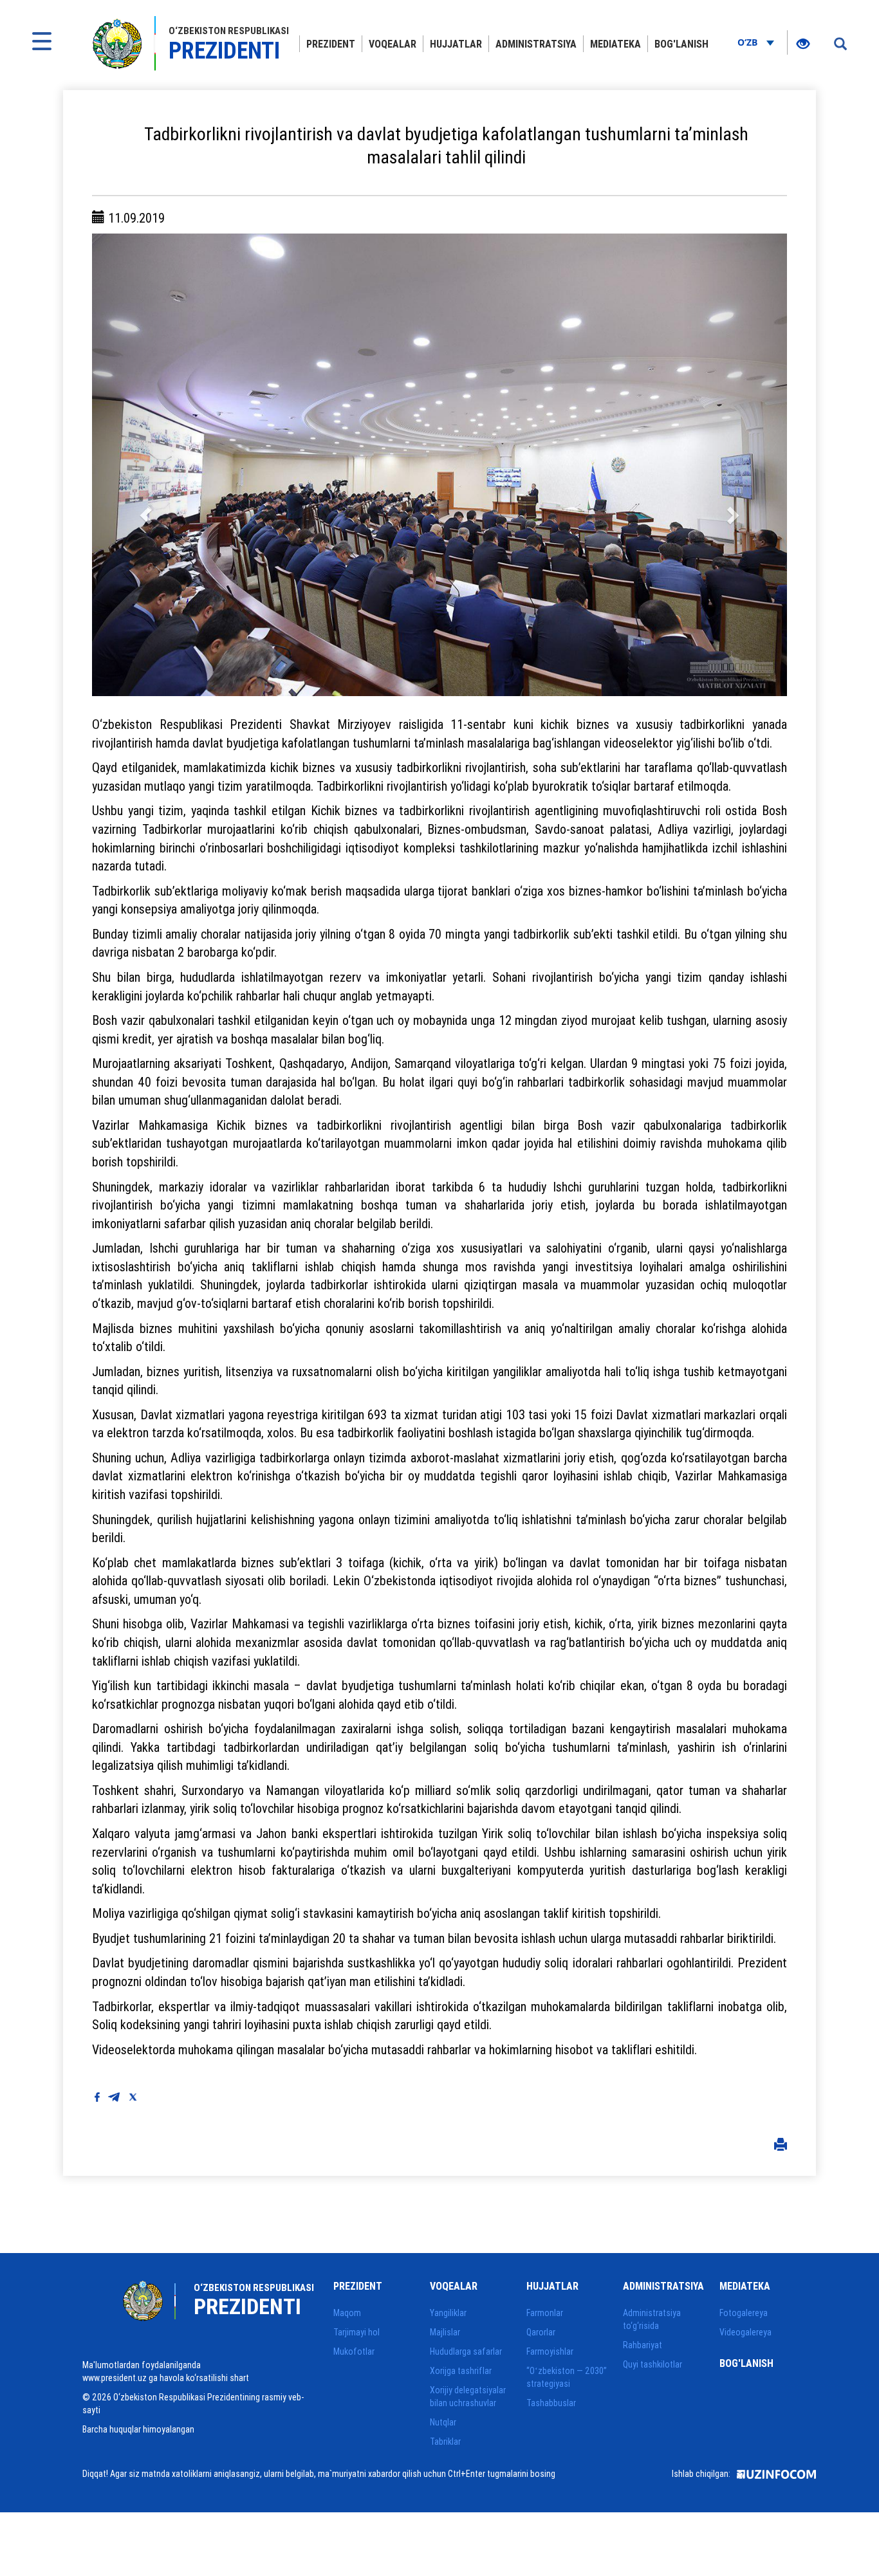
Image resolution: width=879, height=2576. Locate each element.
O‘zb (749, 42)
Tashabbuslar (551, 2403)
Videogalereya (745, 2332)
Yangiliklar (448, 2313)
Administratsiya (536, 44)
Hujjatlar (456, 44)
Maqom (347, 2313)
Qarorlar (541, 2332)
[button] (144, 465)
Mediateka (615, 44)
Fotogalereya (744, 2313)
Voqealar (393, 44)
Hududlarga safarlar (466, 2351)
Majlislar (445, 2332)
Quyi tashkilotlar (652, 2364)
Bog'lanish (681, 44)
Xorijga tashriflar (461, 2371)
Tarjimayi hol (356, 2332)
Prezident (331, 44)
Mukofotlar (354, 2351)
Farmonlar (545, 2313)
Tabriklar (445, 2442)
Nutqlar (443, 2422)
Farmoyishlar (550, 2351)
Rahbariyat (643, 2345)
